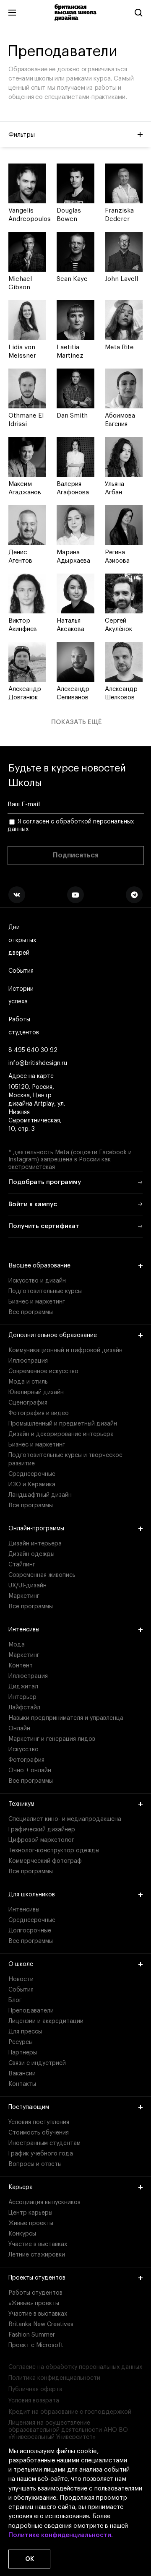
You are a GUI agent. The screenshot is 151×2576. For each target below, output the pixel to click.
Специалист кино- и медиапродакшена (65, 1819)
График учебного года (41, 2154)
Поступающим (29, 2107)
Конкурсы (22, 2234)
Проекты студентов (37, 2278)
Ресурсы (21, 2042)
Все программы (31, 1312)
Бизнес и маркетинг (37, 1302)
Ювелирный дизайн (36, 1392)
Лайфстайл (24, 1708)
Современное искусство (43, 1371)
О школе (21, 1964)
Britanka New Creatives (41, 2324)
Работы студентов (24, 1026)
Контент (21, 1666)
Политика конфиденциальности (54, 2378)
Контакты (22, 2084)
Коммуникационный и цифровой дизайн (65, 1350)
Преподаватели (31, 2011)
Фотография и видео (39, 1413)
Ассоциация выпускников (44, 2202)
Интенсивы (24, 1630)
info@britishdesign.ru (38, 1063)
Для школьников (32, 1895)
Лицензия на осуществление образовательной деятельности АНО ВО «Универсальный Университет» (68, 2430)
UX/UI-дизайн (27, 1586)
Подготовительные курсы (45, 1291)
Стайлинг (22, 1565)
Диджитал (23, 1687)
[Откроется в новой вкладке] (17, 895)
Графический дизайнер (42, 1830)
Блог (15, 2000)
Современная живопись (42, 1575)
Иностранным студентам (44, 2143)
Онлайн (19, 1729)
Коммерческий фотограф (45, 1861)
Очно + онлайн (30, 1771)
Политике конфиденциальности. (61, 2535)
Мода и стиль (28, 1382)
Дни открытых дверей (22, 940)
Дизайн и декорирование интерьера (61, 1434)
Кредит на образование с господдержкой (70, 2412)
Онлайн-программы (36, 1529)
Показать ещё (77, 722)
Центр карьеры (30, 2213)
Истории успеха (21, 996)
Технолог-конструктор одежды (54, 1851)
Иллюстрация (28, 1361)
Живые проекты (31, 2223)
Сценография (28, 1403)
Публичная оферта (35, 2389)
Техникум (21, 1804)
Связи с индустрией (37, 2063)
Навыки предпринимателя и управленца (66, 1718)
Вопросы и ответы (35, 2164)
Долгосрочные (30, 1931)
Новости (21, 1979)
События (21, 971)
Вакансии (22, 2074)
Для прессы (25, 2032)
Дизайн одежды (31, 1554)
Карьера (21, 2187)
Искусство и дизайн (37, 1281)
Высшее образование (39, 1266)
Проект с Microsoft (36, 2345)
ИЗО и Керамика (32, 1485)
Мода (17, 1645)
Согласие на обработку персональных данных (75, 2367)
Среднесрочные (32, 1474)
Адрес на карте (31, 1076)
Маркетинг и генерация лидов (52, 1739)
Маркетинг (24, 1596)
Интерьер (22, 1697)
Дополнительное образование (53, 1335)
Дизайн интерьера (35, 1544)
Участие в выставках (38, 2244)
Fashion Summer (32, 2335)
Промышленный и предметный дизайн (63, 1424)
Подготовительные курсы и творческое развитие (65, 1459)
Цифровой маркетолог (41, 1840)
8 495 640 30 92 (33, 1050)
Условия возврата (34, 2401)
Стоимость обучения (39, 2133)
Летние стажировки (37, 2255)
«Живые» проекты (34, 2303)
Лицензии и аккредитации (46, 2021)
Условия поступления (39, 2122)
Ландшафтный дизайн (40, 1495)
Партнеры (23, 2053)
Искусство (23, 1750)
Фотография (26, 1760)
